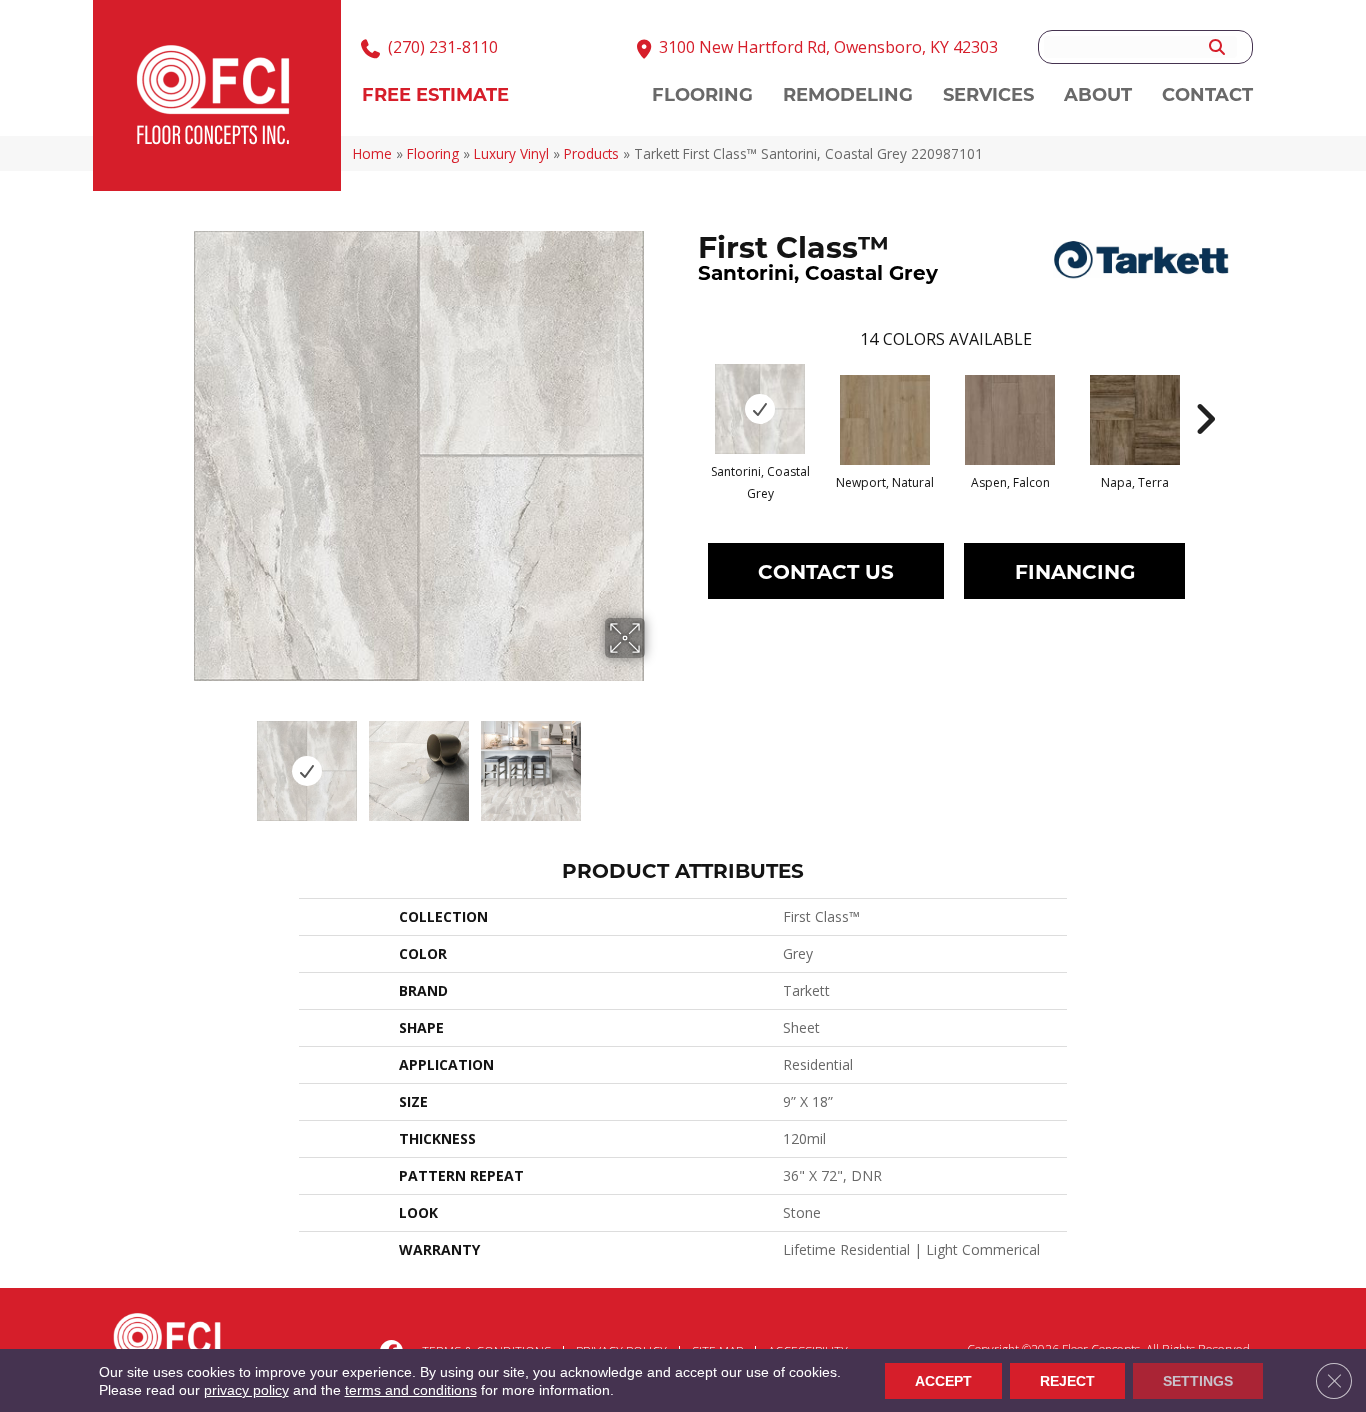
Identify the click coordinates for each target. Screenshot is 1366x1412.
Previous (181, 761)
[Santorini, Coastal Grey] (760, 409)
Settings (1198, 1381)
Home (372, 153)
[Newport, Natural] (885, 420)
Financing (1075, 570)
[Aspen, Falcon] (1010, 420)
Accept (943, 1381)
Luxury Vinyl (511, 153)
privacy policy (246, 1390)
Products (591, 153)
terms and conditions (411, 1390)
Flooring (433, 153)
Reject (1067, 1381)
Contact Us (826, 570)
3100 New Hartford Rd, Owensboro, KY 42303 (828, 47)
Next (658, 761)
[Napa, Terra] (1135, 420)
